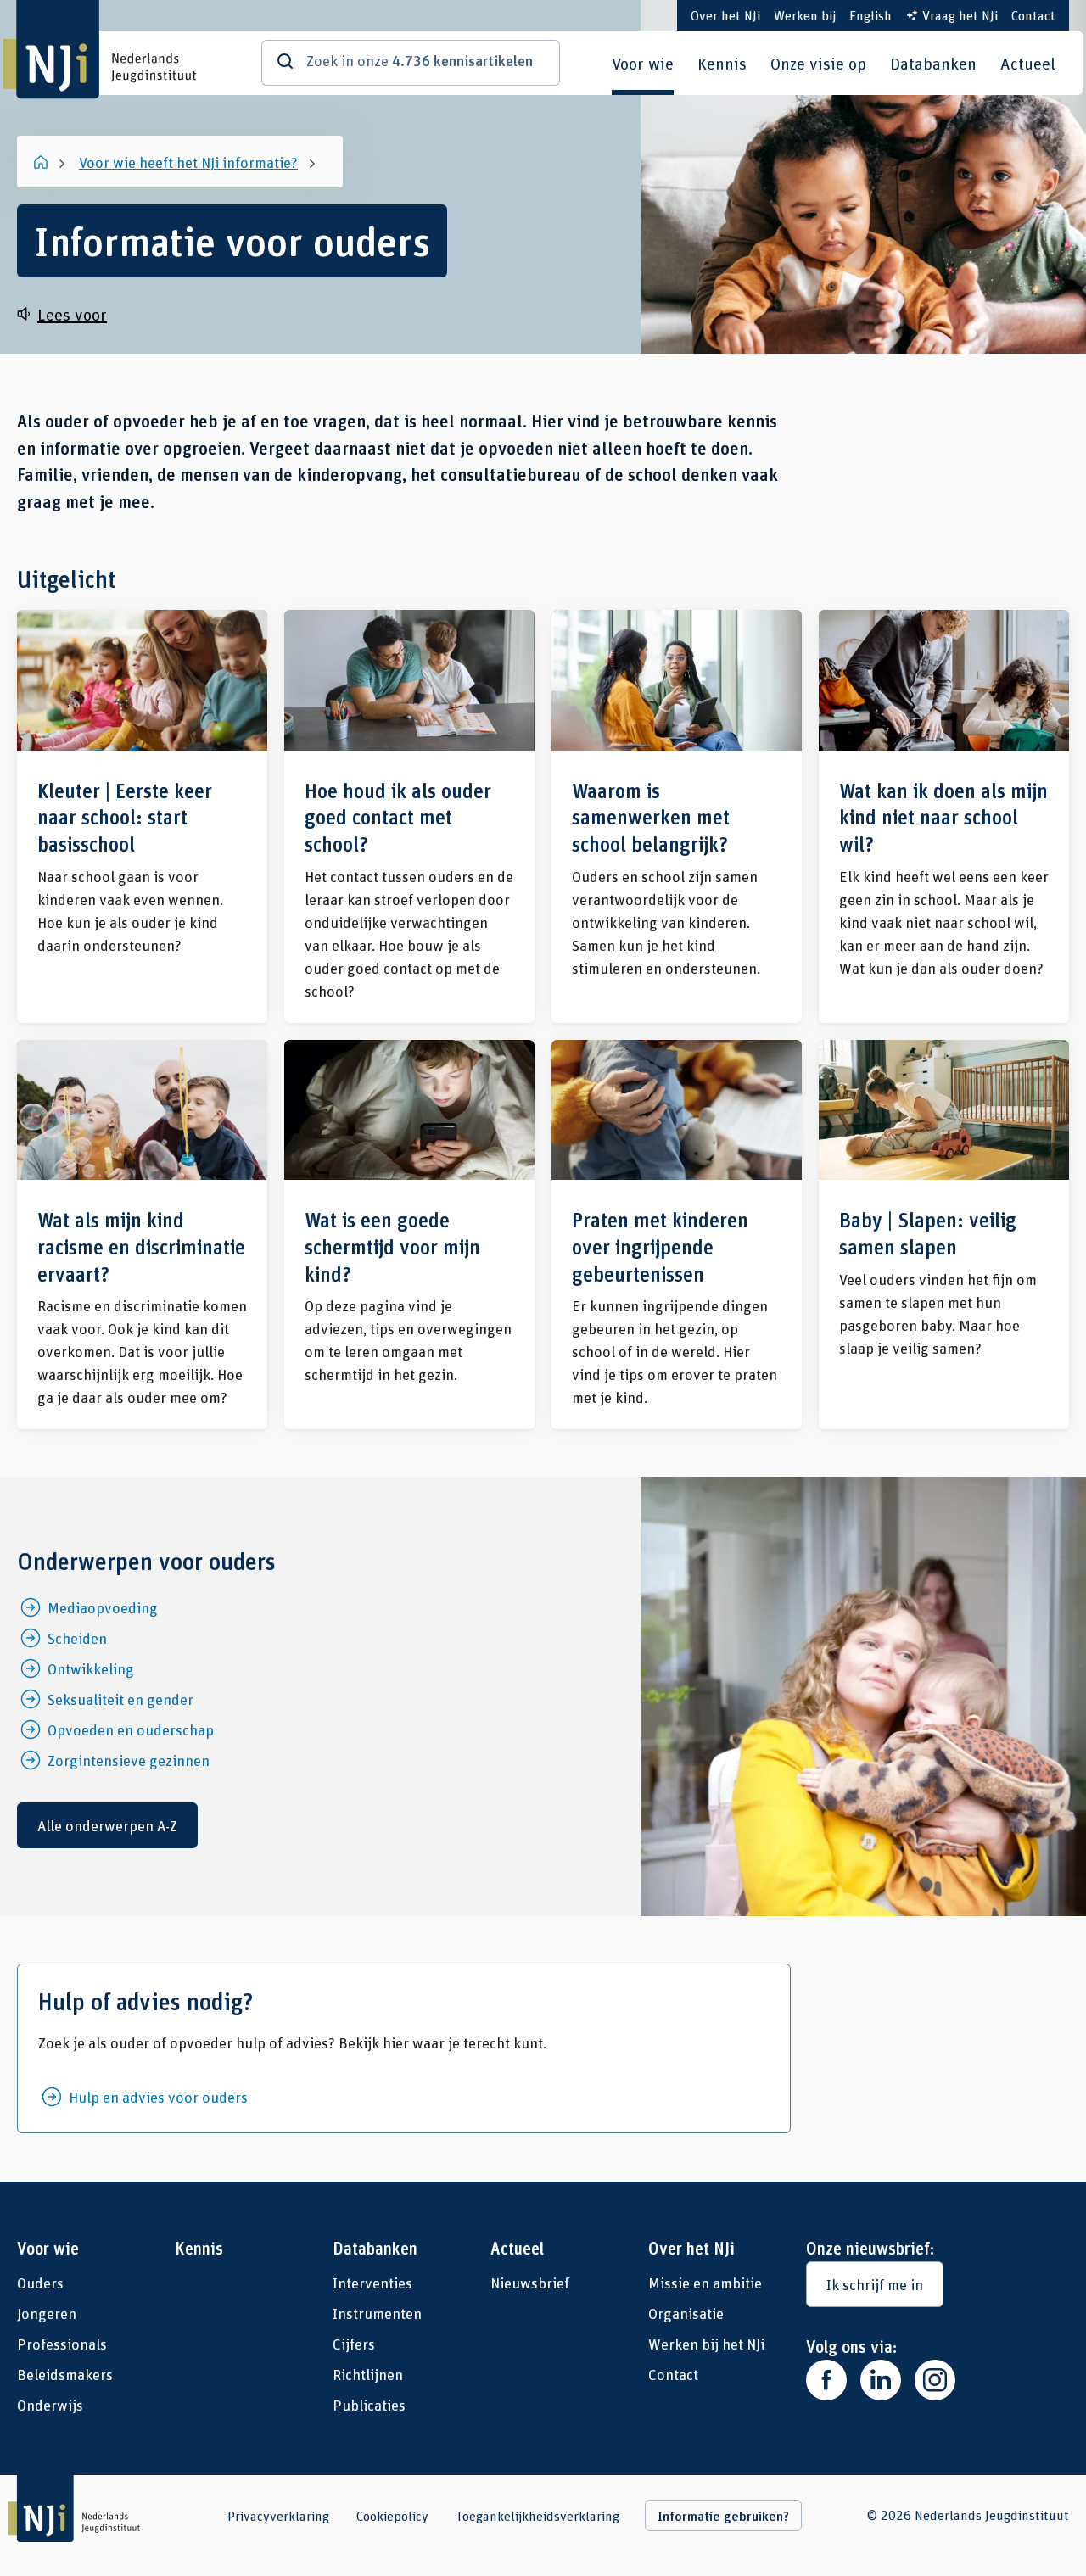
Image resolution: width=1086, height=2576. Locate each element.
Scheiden (77, 1638)
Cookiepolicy (392, 2516)
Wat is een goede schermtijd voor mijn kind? (409, 1235)
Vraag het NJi (960, 15)
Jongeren (47, 2313)
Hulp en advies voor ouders (158, 2097)
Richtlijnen (368, 2374)
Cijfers (354, 2344)
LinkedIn (881, 2380)
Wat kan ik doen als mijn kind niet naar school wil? (944, 816)
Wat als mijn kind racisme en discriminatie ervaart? (142, 1235)
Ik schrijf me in (875, 2284)
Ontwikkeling (91, 1668)
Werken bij (805, 15)
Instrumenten (377, 2313)
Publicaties (369, 2405)
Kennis (722, 63)
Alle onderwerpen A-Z (107, 1825)
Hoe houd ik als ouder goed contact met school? (409, 816)
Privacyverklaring (278, 2516)
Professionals (62, 2344)
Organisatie (686, 2313)
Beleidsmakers (65, 2374)
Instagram (935, 2380)
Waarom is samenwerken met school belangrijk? (677, 816)
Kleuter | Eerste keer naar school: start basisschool (142, 816)
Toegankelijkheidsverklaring (537, 2516)
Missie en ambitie (705, 2283)
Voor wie (643, 63)
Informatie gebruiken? (723, 2516)
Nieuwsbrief (530, 2283)
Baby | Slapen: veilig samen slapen (944, 1235)
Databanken (933, 63)
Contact (1033, 15)
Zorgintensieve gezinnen (129, 1760)
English (870, 15)
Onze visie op (818, 63)
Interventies (372, 2283)
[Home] (42, 162)
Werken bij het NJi (706, 2344)
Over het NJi (725, 15)
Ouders (40, 2283)
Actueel (1028, 63)
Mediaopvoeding (103, 1607)
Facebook (826, 2380)
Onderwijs (50, 2405)
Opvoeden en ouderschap (131, 1729)
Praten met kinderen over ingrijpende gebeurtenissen (677, 1235)
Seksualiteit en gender (120, 1699)
